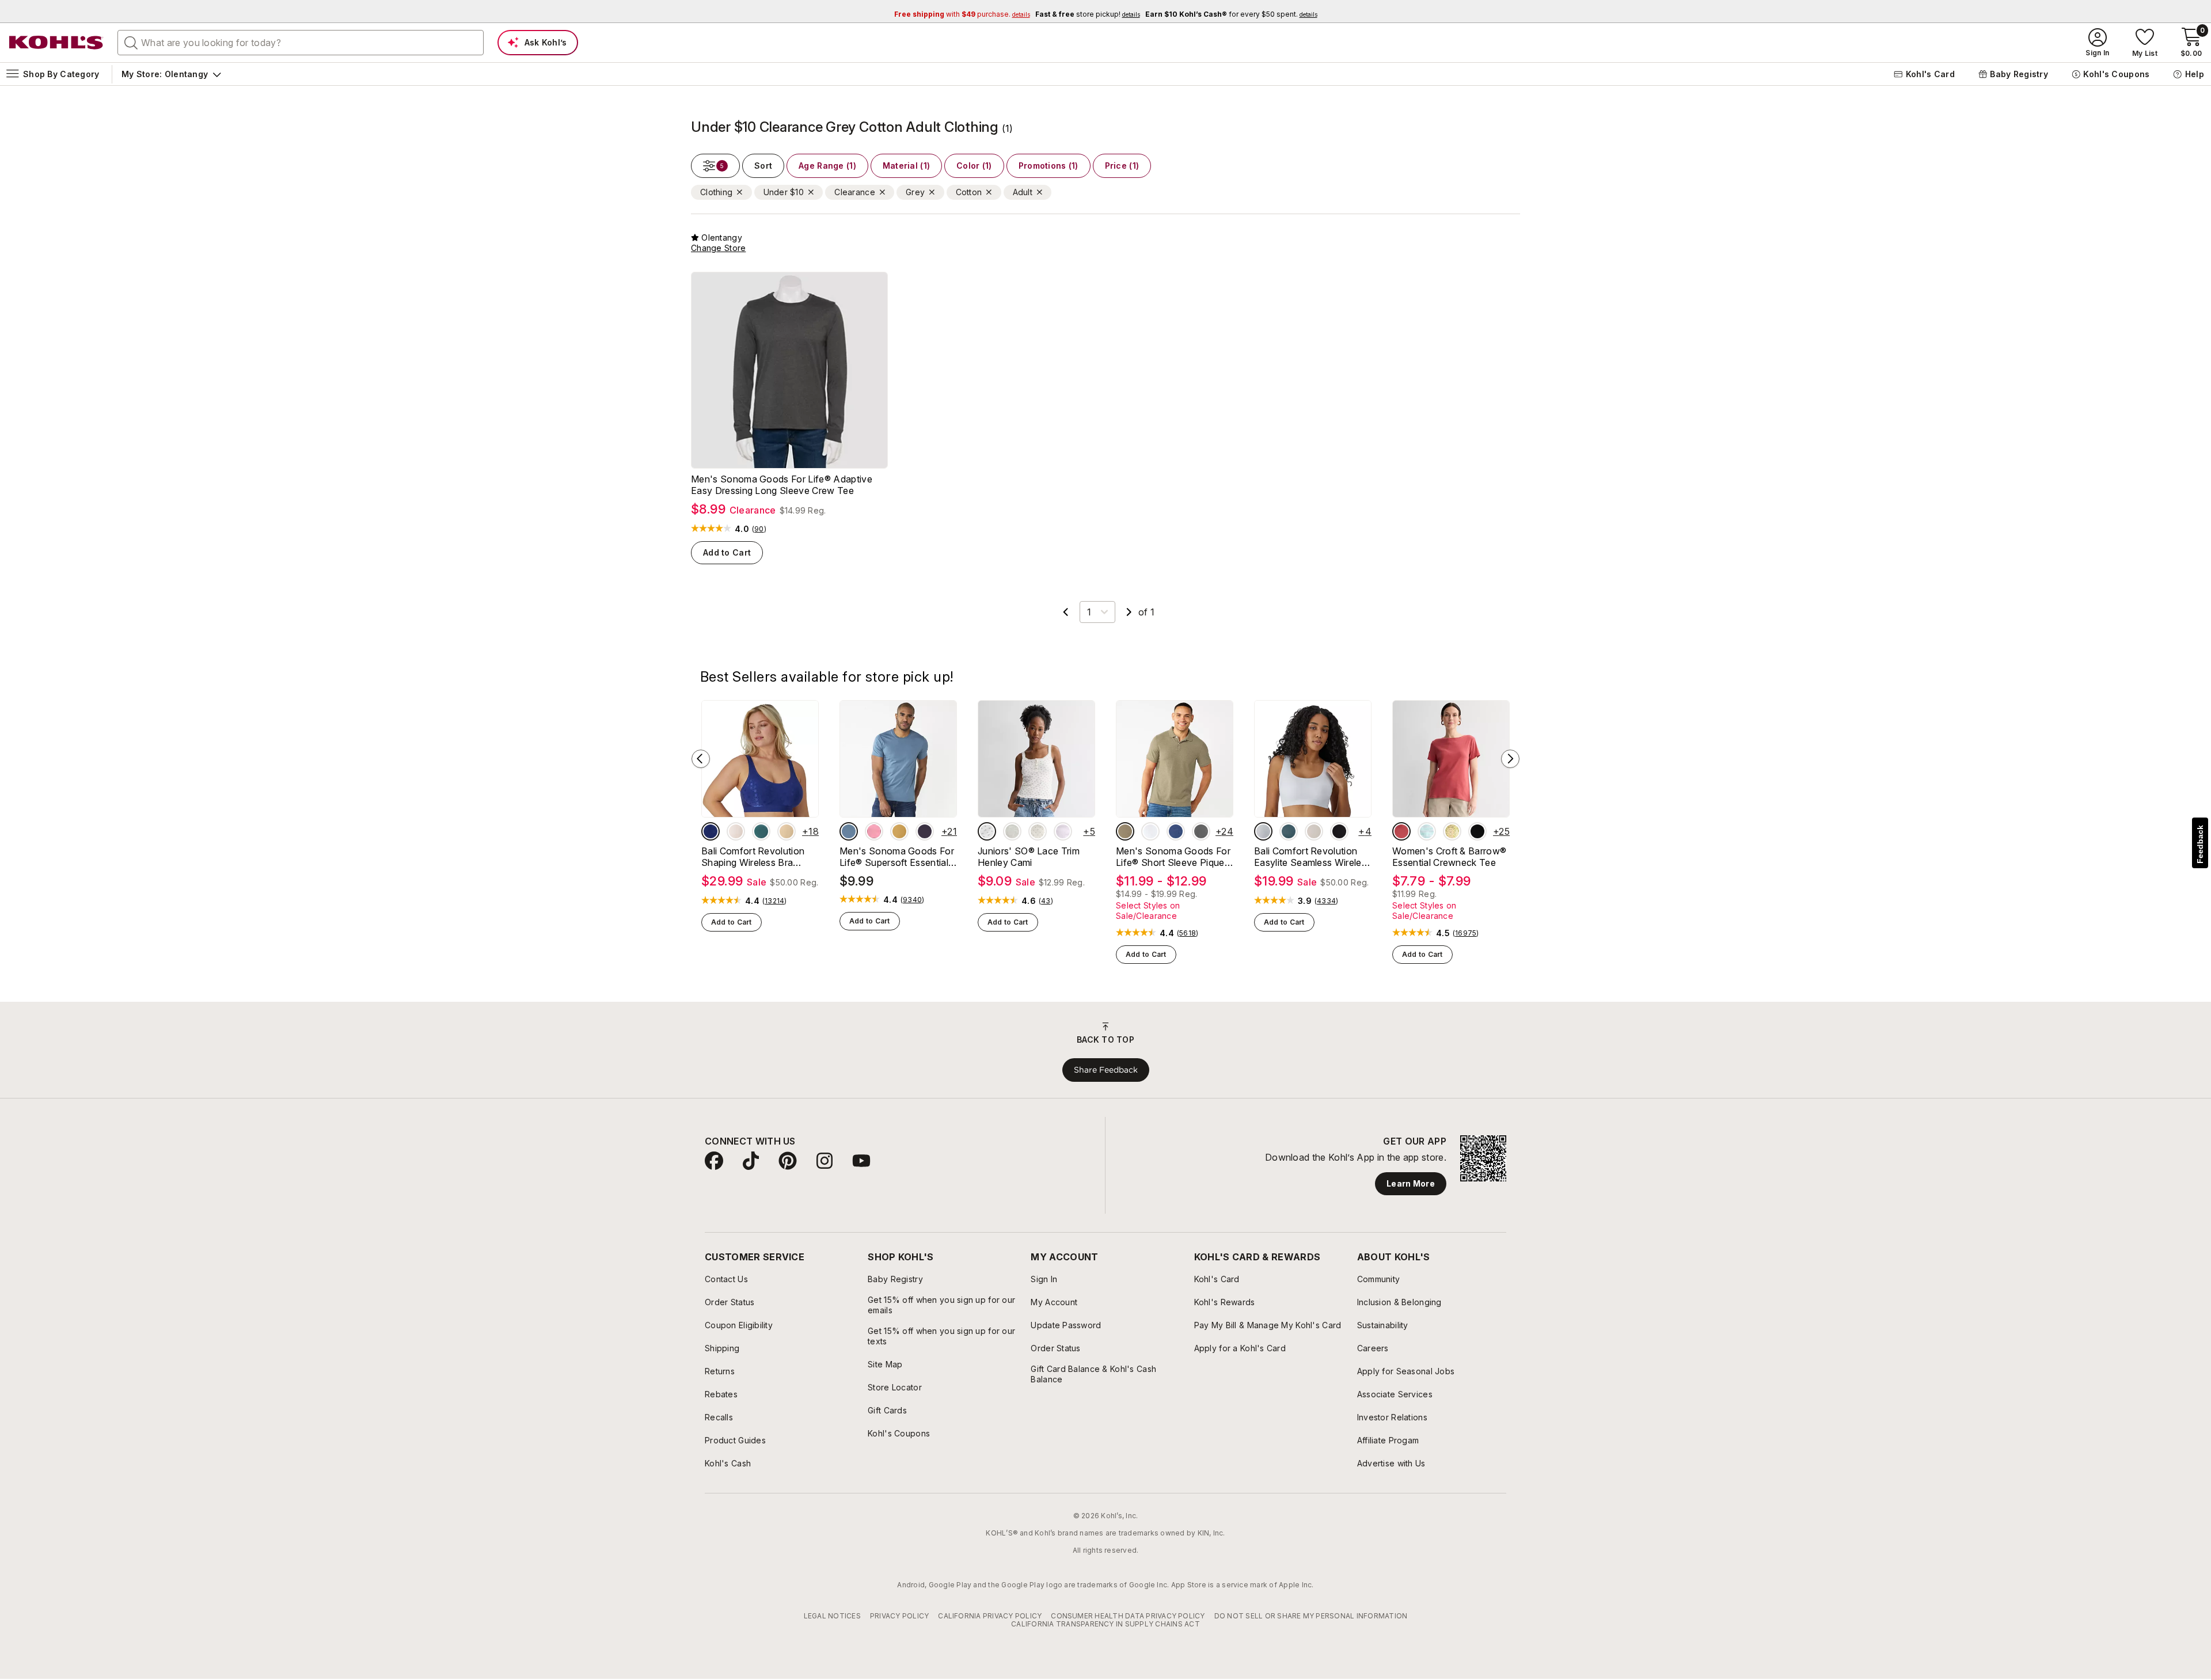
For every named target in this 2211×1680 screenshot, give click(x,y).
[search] (131, 42)
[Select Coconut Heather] (1012, 831)
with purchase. (962, 14)
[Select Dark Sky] (849, 831)
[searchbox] (301, 43)
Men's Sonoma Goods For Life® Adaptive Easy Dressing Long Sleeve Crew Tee (782, 485)
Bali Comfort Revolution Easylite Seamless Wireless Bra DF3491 (1312, 857)
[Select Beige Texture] (1125, 831)
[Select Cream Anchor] (1038, 831)
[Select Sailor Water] (1176, 831)
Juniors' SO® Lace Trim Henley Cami (1029, 857)
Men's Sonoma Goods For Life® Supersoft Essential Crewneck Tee (897, 857)
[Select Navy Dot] (711, 831)
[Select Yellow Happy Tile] (1452, 831)
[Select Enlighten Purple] (1063, 831)
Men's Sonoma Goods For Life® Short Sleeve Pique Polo (1173, 857)
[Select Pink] (874, 831)
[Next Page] (1129, 612)
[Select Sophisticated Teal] (1289, 831)
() (759, 529)
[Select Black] (1339, 831)
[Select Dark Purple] (925, 831)
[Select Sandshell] (1314, 831)
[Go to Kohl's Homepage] (56, 43)
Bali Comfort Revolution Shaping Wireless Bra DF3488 (753, 857)
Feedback (2200, 844)
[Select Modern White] (1150, 831)
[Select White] (1263, 831)
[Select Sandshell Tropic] (736, 831)
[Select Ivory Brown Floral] (987, 831)
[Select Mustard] (899, 831)
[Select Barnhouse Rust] (1401, 831)
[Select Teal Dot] (761, 831)
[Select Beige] (787, 831)
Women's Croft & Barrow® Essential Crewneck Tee (1449, 857)
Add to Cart (727, 552)
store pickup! (1088, 14)
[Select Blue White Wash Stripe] (1427, 831)
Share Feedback (1106, 1070)
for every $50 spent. (1231, 14)
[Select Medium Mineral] (1201, 831)
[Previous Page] (1066, 612)
